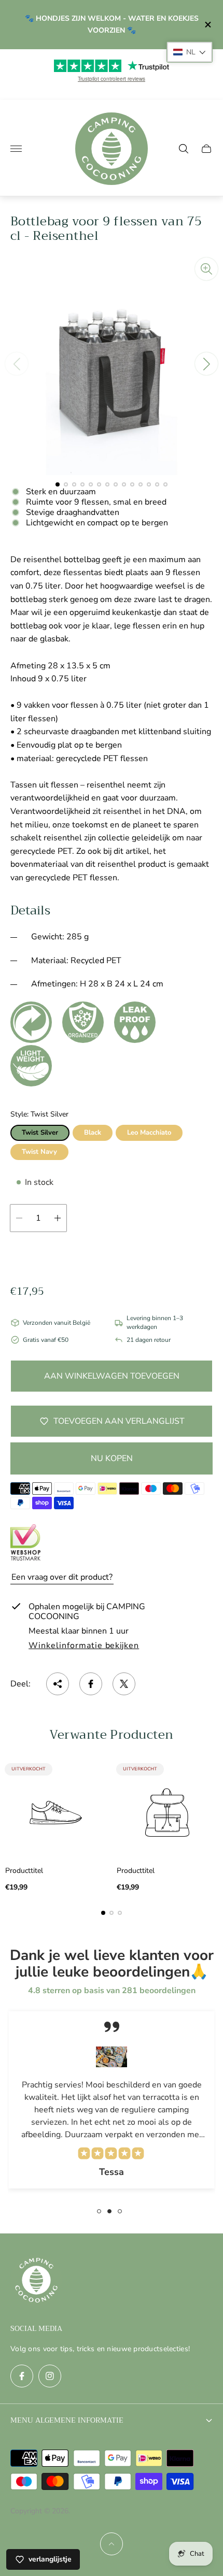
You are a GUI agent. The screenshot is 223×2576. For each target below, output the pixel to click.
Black (93, 1133)
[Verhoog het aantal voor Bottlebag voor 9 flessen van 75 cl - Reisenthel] (58, 1218)
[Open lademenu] (16, 149)
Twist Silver (40, 1133)
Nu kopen (112, 1458)
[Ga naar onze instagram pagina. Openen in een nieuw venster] (50, 2376)
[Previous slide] (17, 364)
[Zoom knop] (206, 269)
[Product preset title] (56, 1813)
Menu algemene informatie (67, 2420)
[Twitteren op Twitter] (124, 1684)
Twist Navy (39, 1152)
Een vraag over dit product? (62, 1577)
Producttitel (24, 1871)
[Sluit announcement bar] (207, 25)
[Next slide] (206, 364)
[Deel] (58, 1684)
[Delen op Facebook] (91, 1684)
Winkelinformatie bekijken (84, 1646)
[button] (58, 484)
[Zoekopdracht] (184, 149)
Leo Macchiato (149, 1133)
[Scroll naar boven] (112, 2544)
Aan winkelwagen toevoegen (112, 1376)
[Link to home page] (36, 2281)
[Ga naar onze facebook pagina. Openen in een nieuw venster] (22, 2376)
